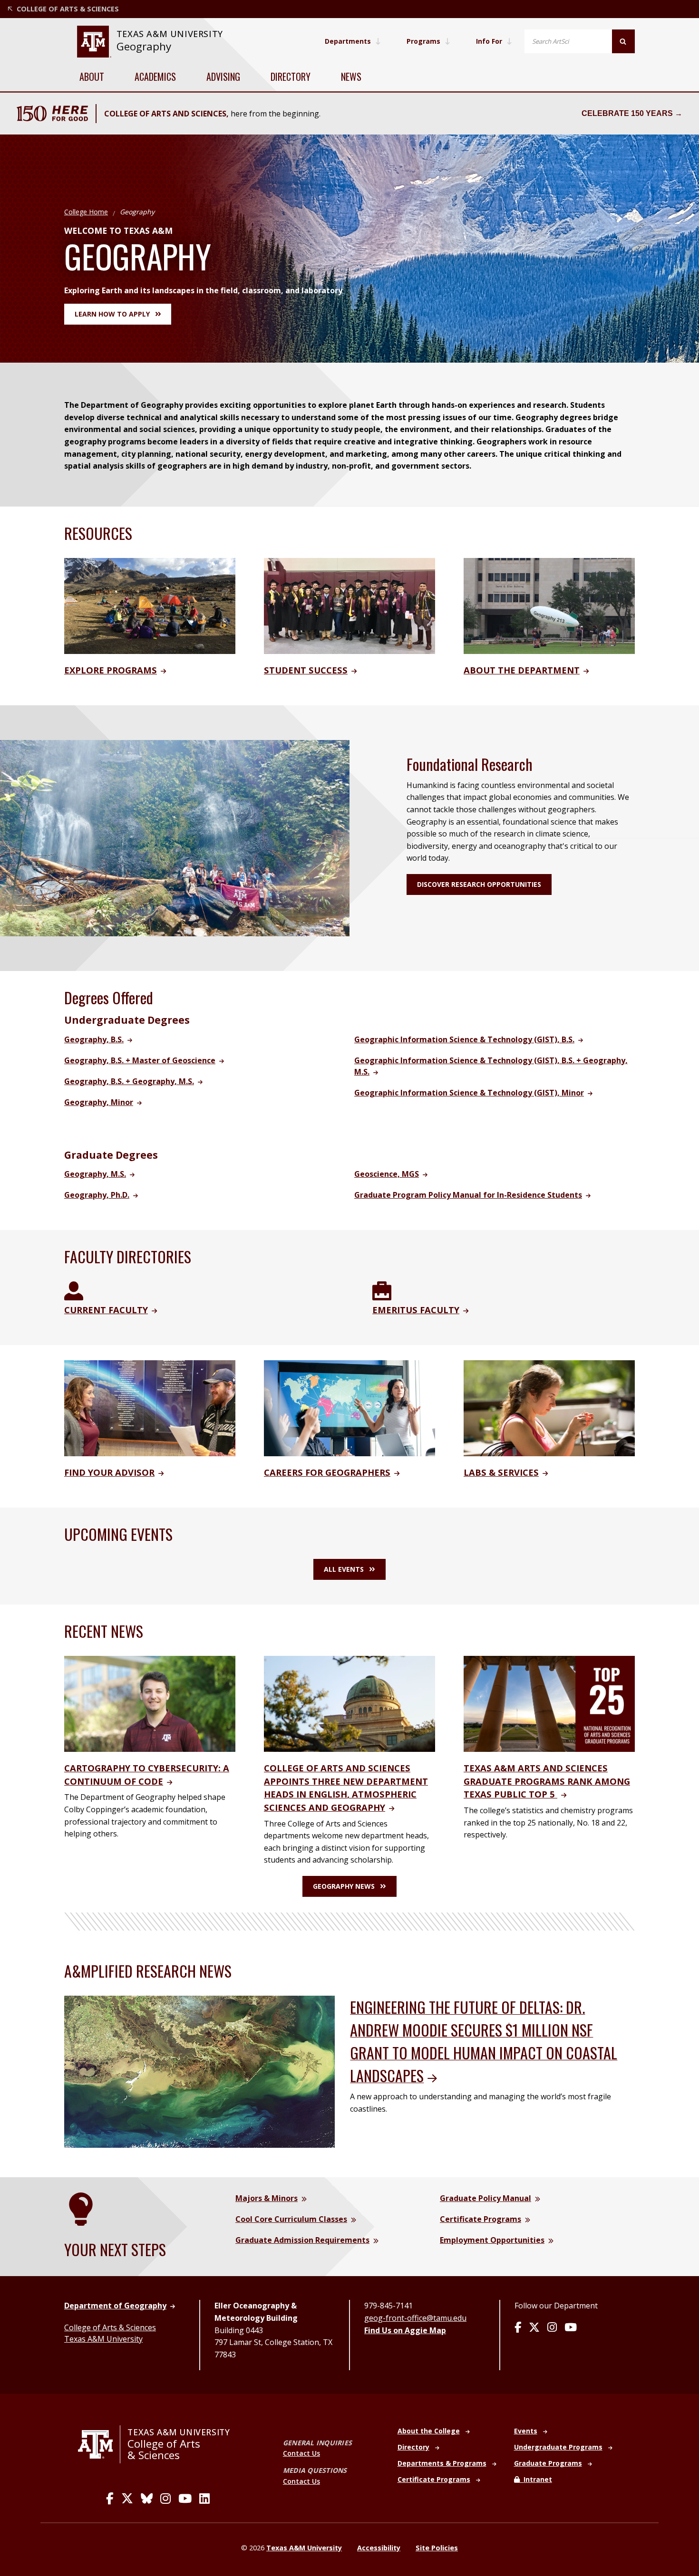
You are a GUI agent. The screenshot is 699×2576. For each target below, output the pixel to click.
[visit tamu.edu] (99, 2444)
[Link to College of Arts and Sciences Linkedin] (204, 2499)
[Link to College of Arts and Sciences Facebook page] (110, 2499)
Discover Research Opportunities (479, 884)
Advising (223, 77)
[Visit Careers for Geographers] (349, 1407)
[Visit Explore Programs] (150, 605)
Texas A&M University (103, 2339)
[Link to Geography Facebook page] (518, 2328)
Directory (291, 77)
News (351, 77)
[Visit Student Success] (349, 605)
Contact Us (301, 2453)
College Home (86, 212)
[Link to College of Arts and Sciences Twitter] (127, 2499)
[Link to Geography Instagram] (552, 2328)
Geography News (344, 1886)
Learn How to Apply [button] (112, 314)
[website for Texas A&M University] (94, 42)
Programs (423, 41)
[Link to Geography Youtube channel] (571, 2328)
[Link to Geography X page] (534, 2328)
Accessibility (379, 2548)
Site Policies (437, 2548)
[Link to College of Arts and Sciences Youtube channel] (185, 2499)
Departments (348, 41)
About (92, 77)
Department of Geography (115, 2306)
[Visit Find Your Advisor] (150, 1407)
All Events (344, 1569)
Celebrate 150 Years (627, 113)
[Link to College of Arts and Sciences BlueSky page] (147, 2499)
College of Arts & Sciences (110, 2327)
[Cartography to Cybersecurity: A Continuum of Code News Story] (150, 1703)
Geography (144, 46)
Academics (155, 77)
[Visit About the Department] (549, 605)
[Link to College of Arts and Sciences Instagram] (165, 2499)
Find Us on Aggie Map (405, 2330)
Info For (489, 41)
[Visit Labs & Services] (549, 1407)
